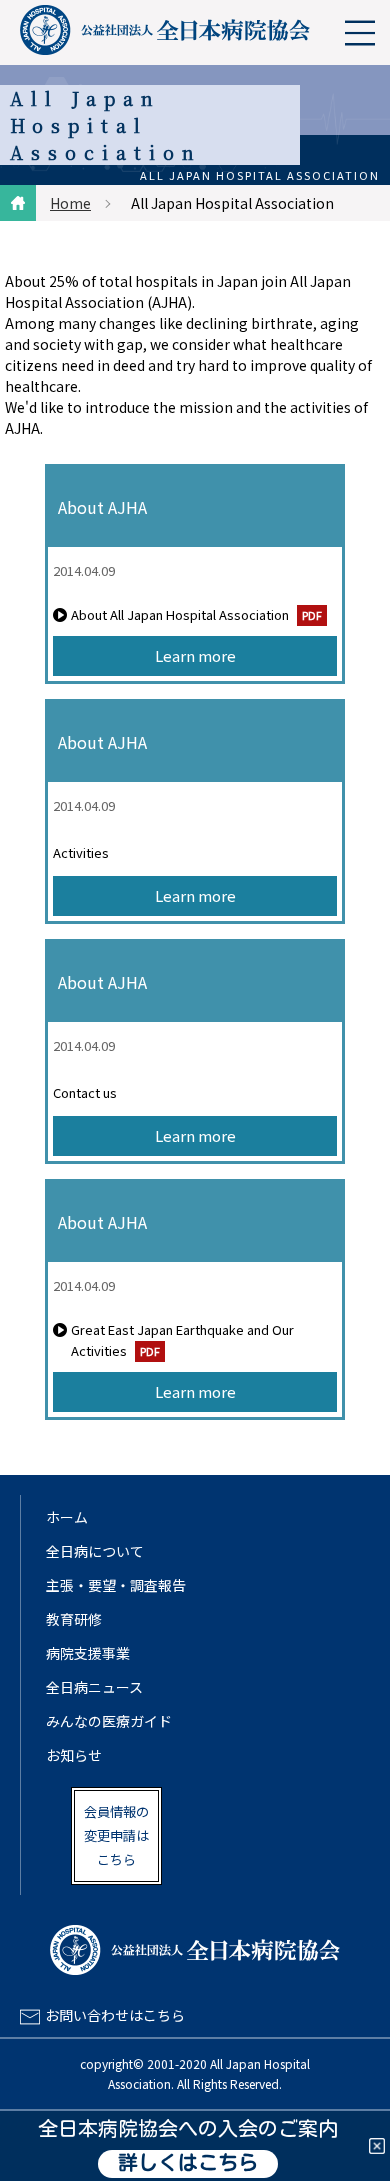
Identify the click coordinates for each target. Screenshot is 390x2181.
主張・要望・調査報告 (116, 1585)
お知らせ (74, 1755)
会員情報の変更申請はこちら (116, 1835)
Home (70, 203)
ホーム (67, 1517)
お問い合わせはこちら (115, 2015)
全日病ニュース (94, 1687)
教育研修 (74, 1619)
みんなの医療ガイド (109, 1721)
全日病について (95, 1551)
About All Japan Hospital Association (180, 614)
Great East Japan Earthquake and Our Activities (182, 1340)
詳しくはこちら (188, 2164)
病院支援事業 (88, 1653)
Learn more (195, 655)
